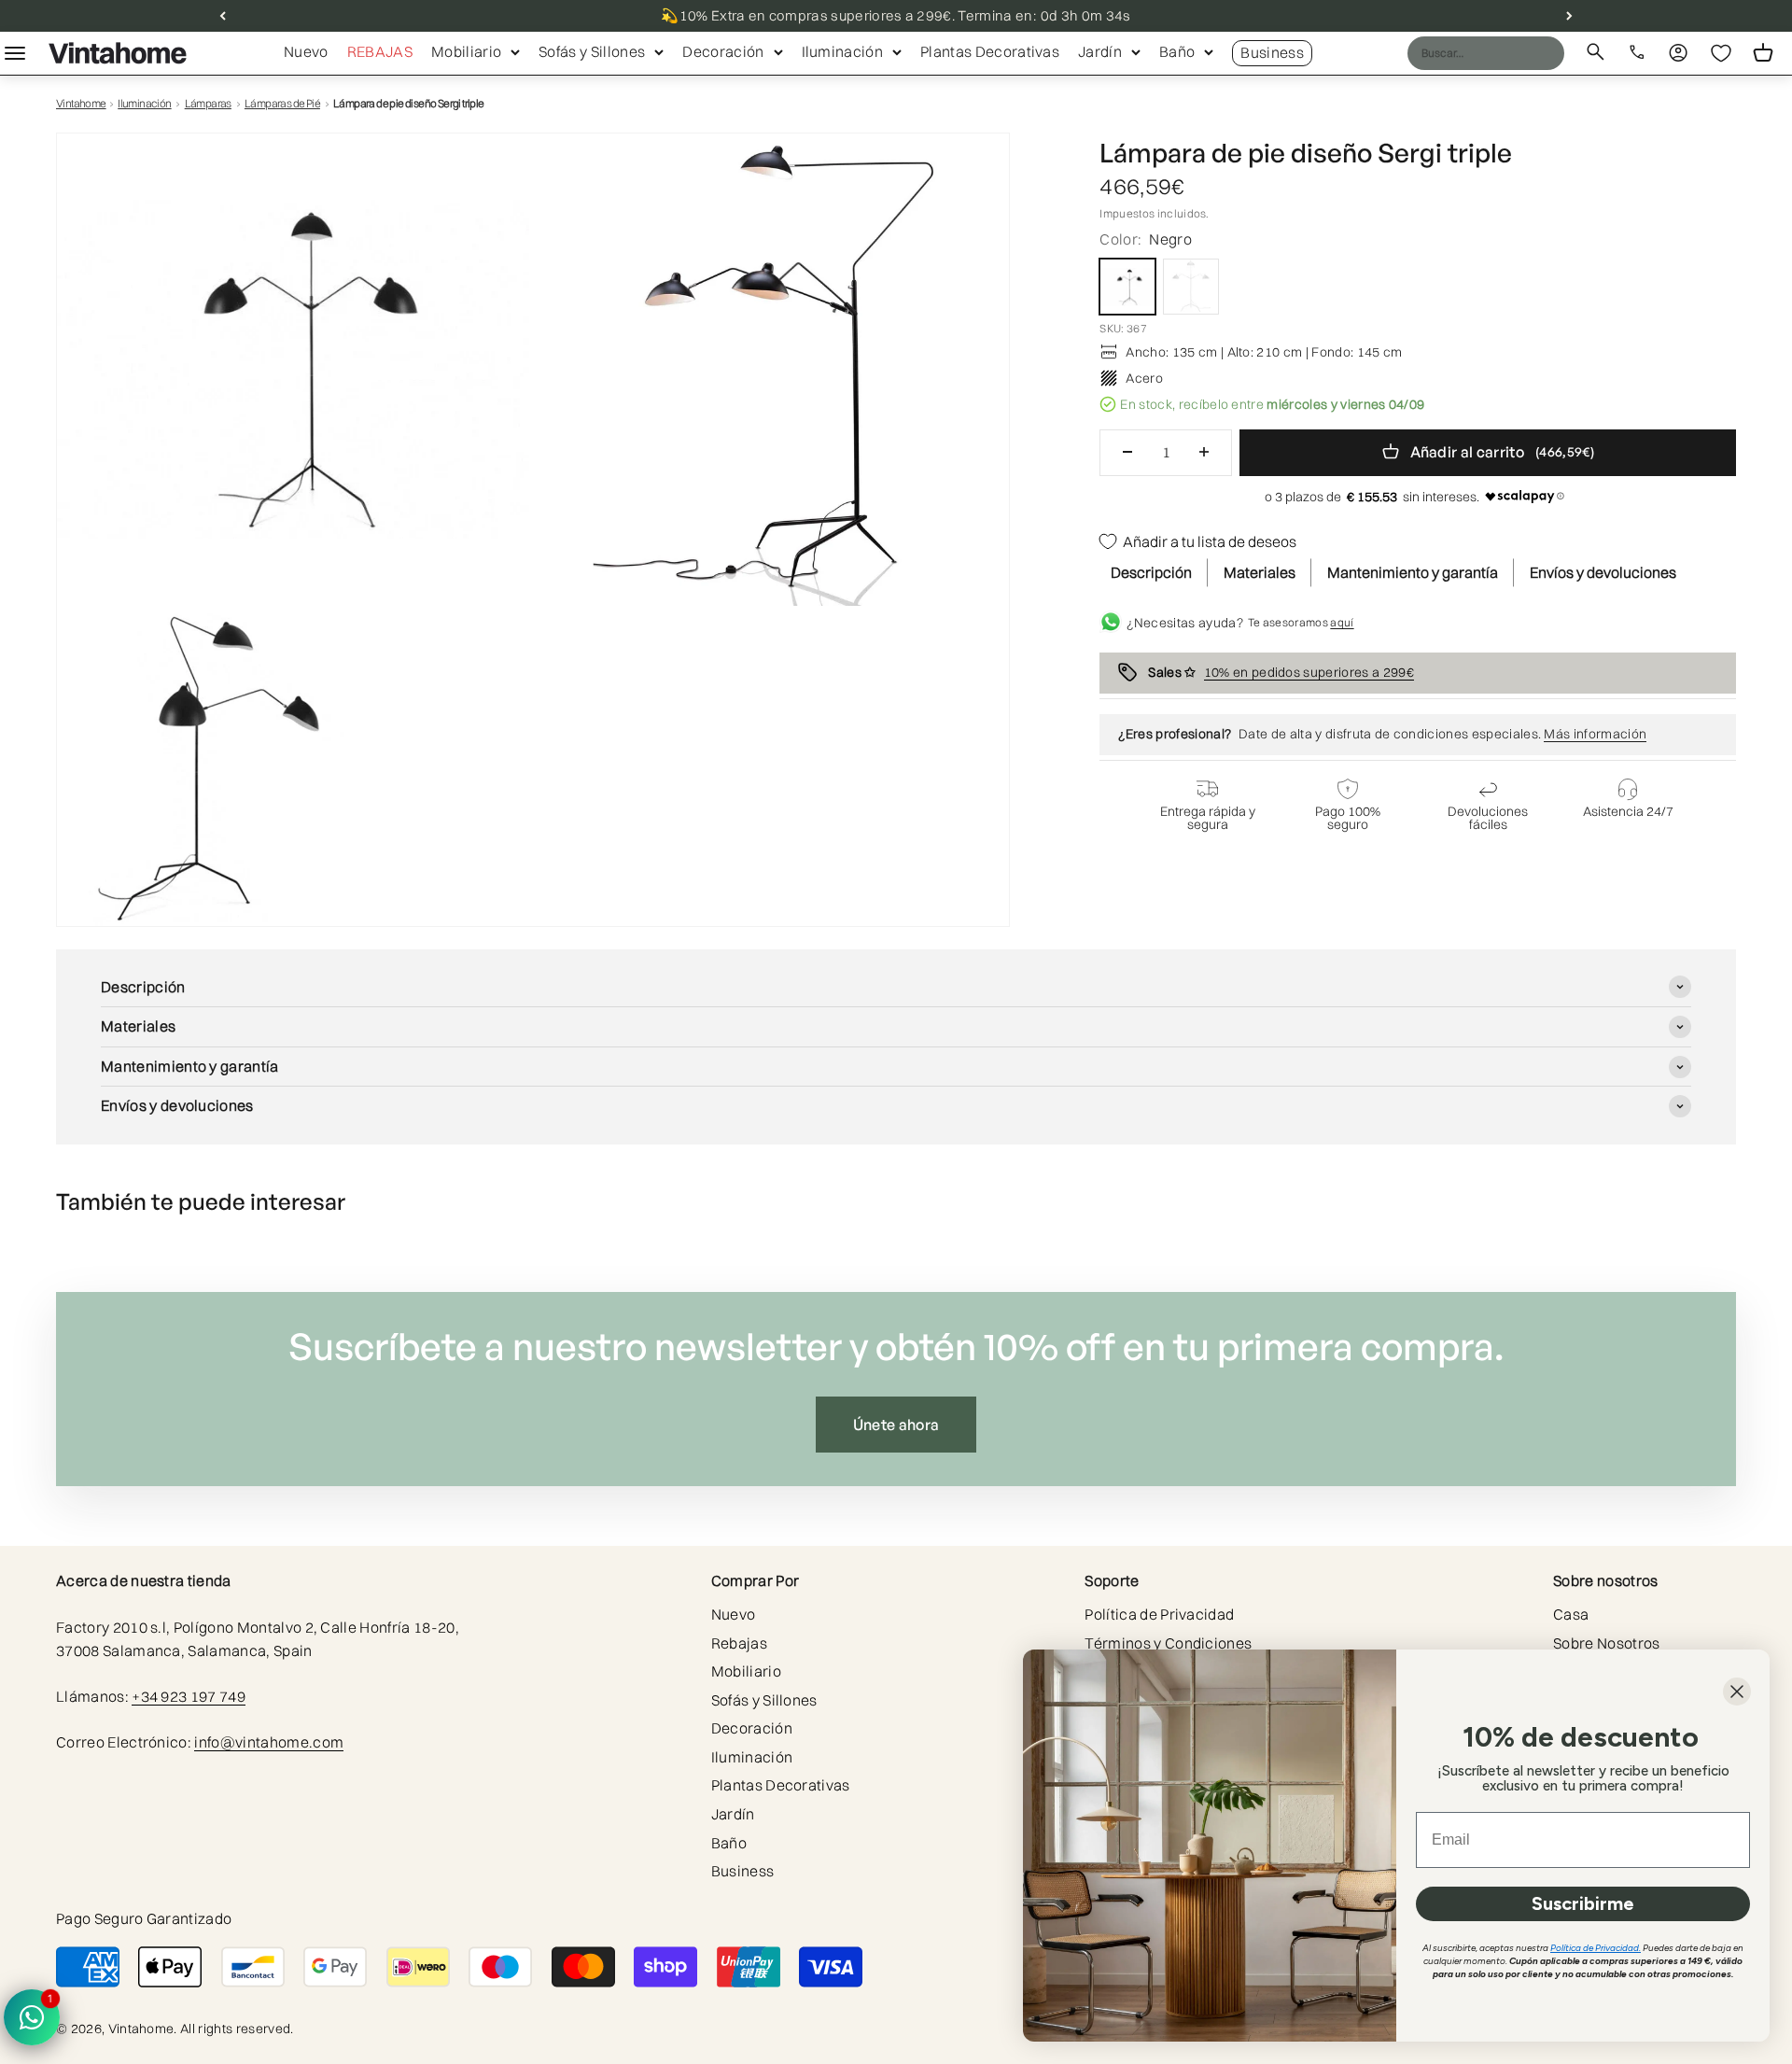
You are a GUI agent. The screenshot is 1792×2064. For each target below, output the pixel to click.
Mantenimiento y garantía (1413, 572)
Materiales (1260, 572)
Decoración (723, 51)
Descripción (1151, 572)
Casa (1571, 1614)
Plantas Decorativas (990, 51)
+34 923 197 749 (189, 1696)
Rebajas (380, 51)
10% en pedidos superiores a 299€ (1309, 671)
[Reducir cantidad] (1127, 452)
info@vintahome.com (269, 1742)
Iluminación (843, 51)
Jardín (1100, 51)
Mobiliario (466, 51)
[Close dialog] (1737, 1692)
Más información (1595, 734)
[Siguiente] (1569, 16)
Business (1272, 52)
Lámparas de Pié (282, 103)
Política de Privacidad (1159, 1614)
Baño (1177, 51)
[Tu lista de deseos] (1721, 53)
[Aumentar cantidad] (1204, 452)
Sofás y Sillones (592, 51)
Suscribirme (1583, 1903)
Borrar (1514, 52)
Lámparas (208, 103)
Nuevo (306, 51)
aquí (1342, 622)
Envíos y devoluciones (1603, 572)
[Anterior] (223, 16)
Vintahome (81, 103)
